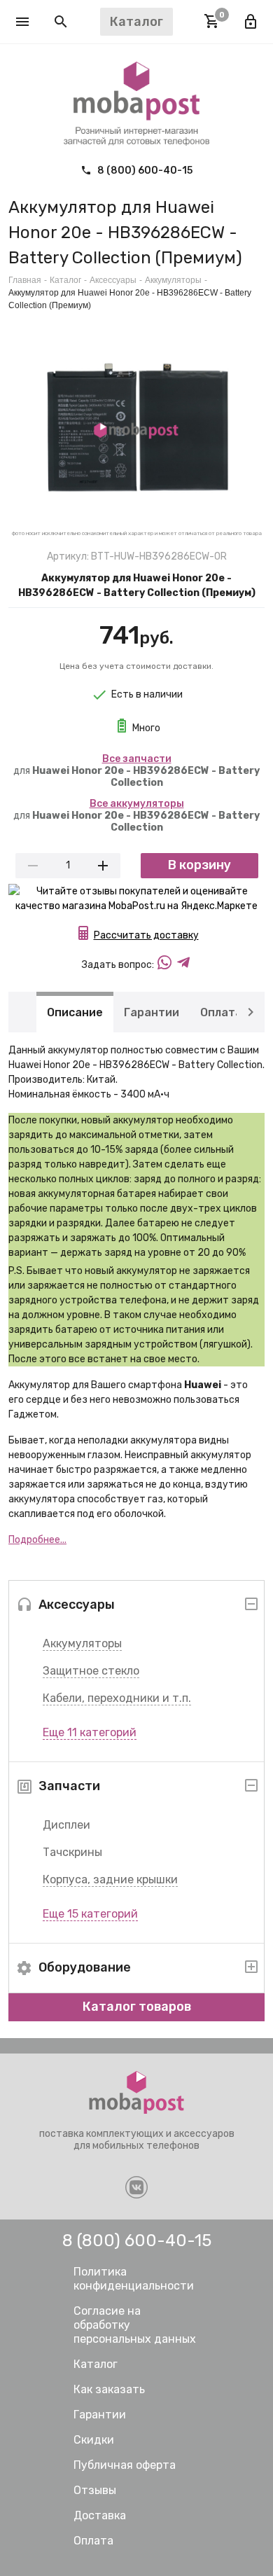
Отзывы (95, 2490)
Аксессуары (113, 280)
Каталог (65, 280)
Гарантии (152, 1012)
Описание (75, 1012)
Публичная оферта (125, 2465)
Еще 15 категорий (90, 1914)
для (136, 771)
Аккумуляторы (82, 1643)
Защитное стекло (91, 1671)
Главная (25, 280)
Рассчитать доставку (146, 935)
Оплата (221, 1012)
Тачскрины (72, 1852)
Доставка (100, 2515)
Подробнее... (37, 1540)
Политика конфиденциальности (134, 2279)
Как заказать (109, 2389)
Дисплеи (66, 1825)
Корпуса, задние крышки (110, 1879)
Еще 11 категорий (90, 1732)
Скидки (94, 2440)
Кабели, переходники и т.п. (117, 1698)
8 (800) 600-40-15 (144, 171)
